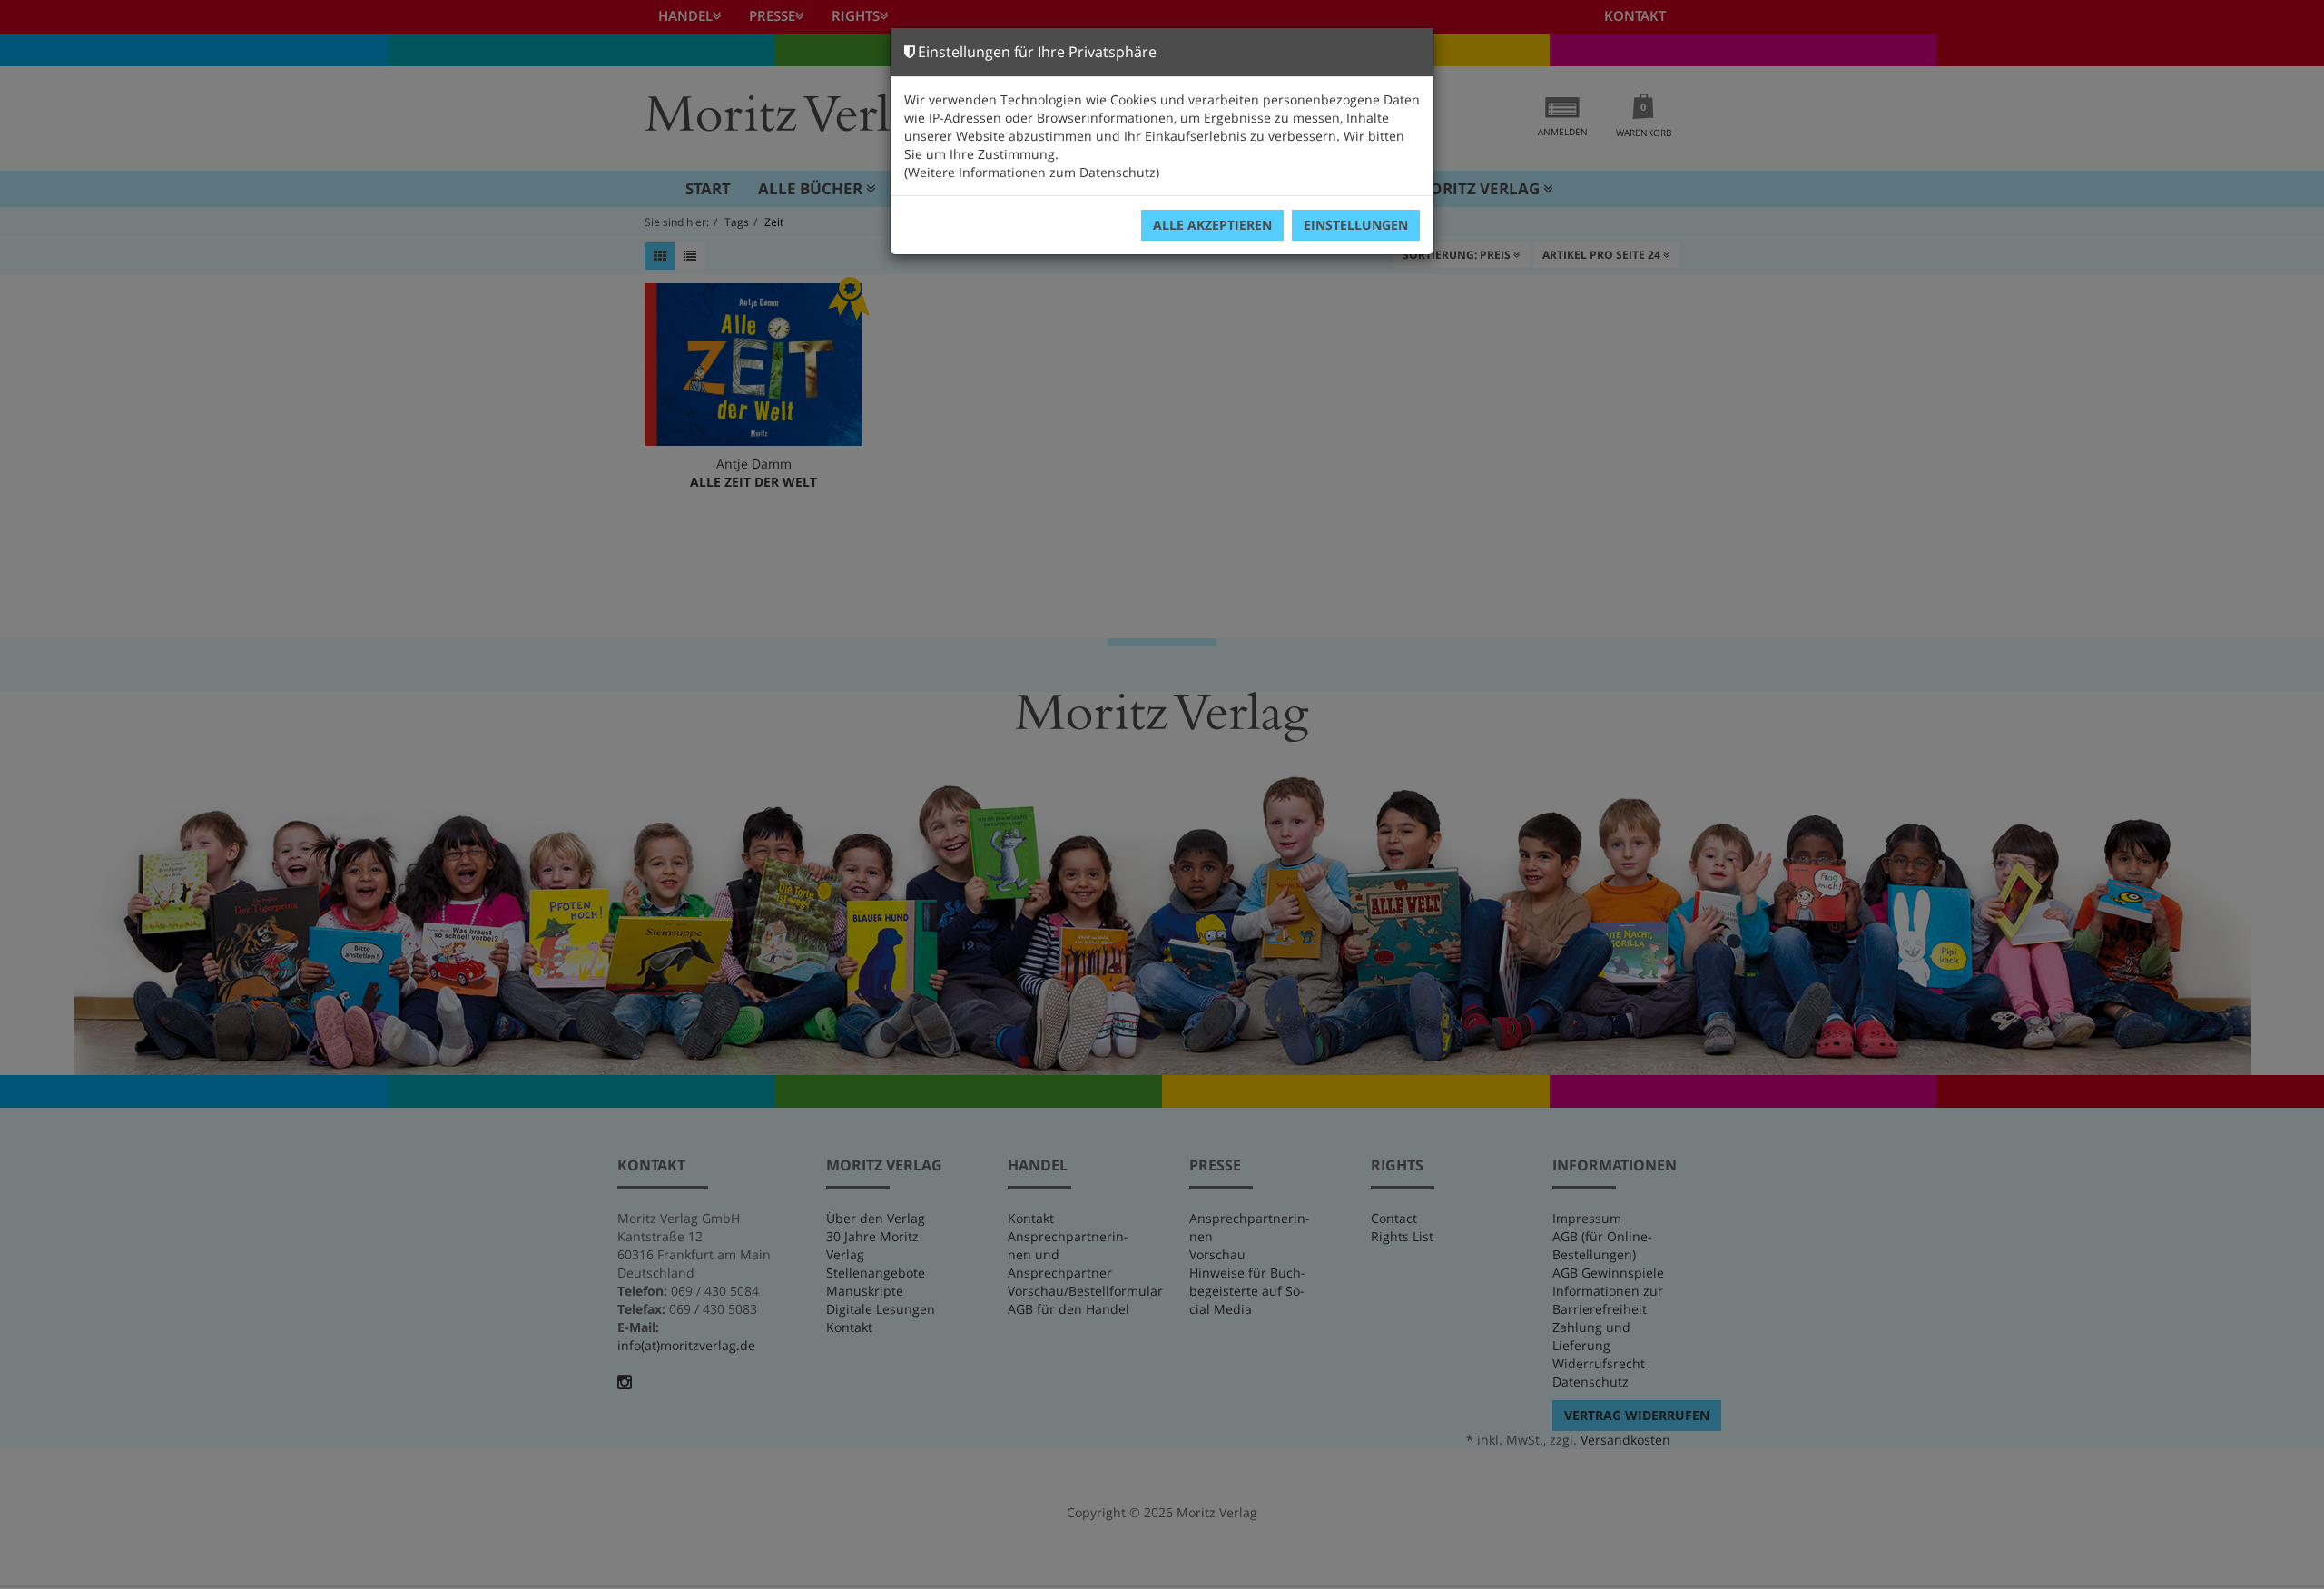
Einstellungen (1356, 225)
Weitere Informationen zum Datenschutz (1032, 172)
